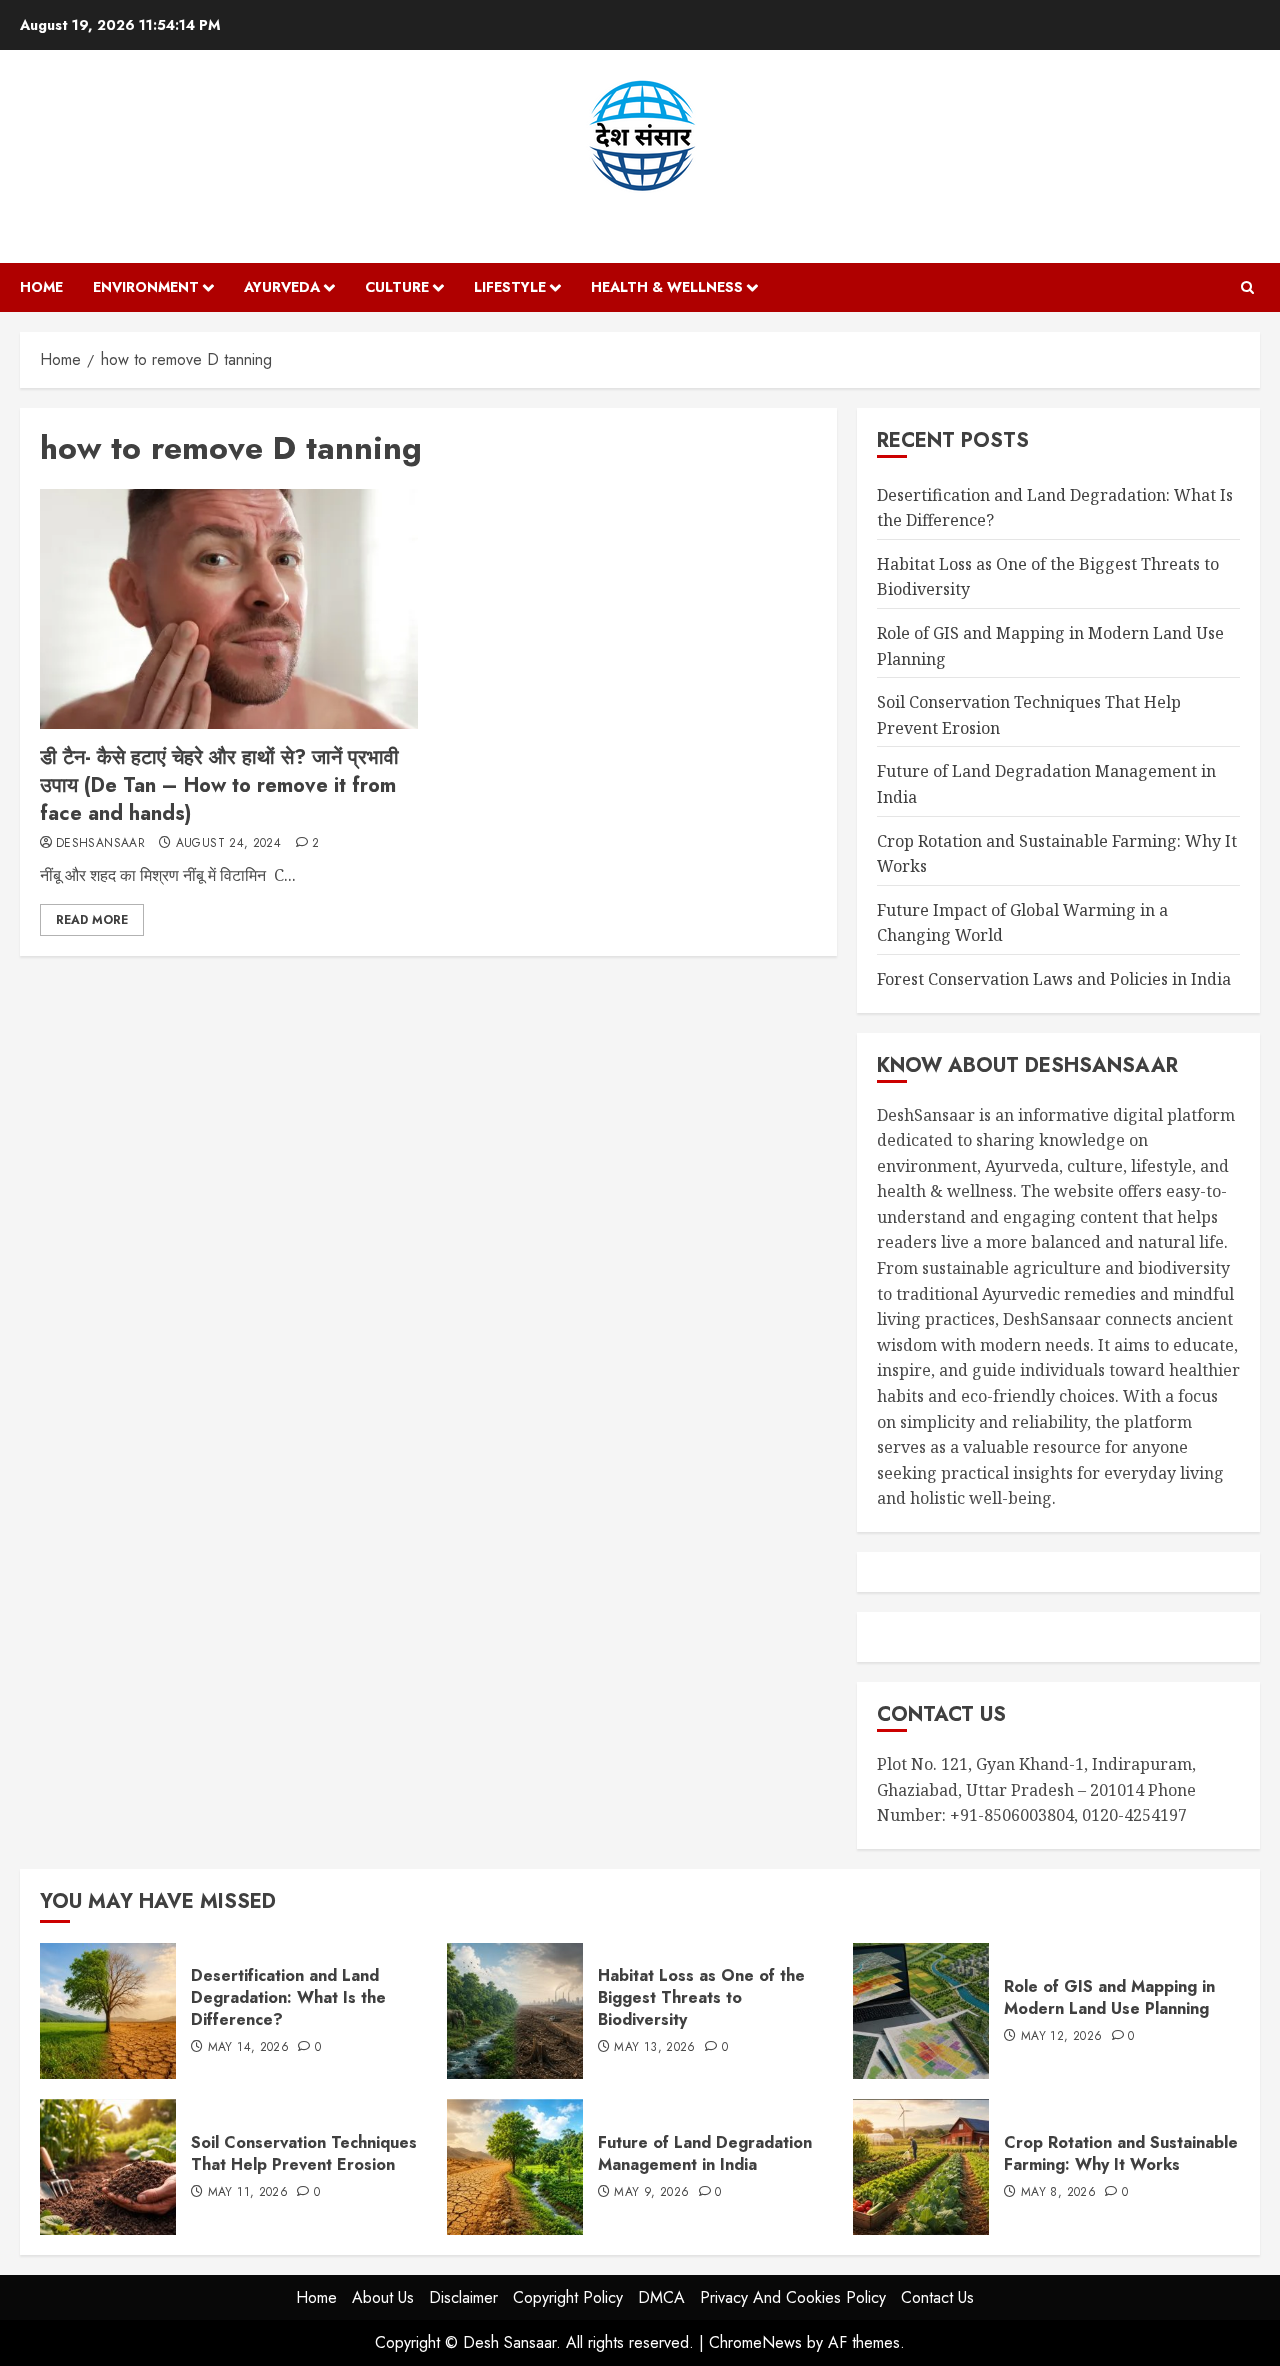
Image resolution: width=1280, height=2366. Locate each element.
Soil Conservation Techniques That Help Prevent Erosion (304, 2153)
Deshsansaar (100, 844)
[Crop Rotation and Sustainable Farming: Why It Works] (921, 2167)
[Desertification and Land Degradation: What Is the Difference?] (108, 2011)
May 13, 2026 (654, 2048)
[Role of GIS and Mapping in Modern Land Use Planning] (921, 2011)
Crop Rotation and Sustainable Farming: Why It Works (1121, 2153)
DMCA (661, 2297)
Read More (92, 920)
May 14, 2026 (248, 2048)
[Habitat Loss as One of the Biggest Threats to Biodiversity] (515, 2011)
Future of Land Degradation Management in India (705, 2153)
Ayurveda (282, 287)
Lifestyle (510, 287)
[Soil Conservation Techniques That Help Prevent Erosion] (108, 2167)
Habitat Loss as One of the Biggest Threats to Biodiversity (701, 1998)
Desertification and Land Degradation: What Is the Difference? (288, 1998)
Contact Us (937, 2297)
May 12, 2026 (1061, 2037)
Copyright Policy (568, 2297)
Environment (146, 287)
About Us (383, 2297)
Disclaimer (463, 2297)
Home (41, 287)
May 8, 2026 (1058, 2193)
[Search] (1247, 287)
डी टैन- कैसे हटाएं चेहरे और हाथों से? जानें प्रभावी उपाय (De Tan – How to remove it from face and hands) (219, 785)
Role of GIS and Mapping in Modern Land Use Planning (1109, 1997)
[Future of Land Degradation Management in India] (515, 2167)
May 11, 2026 (248, 2193)
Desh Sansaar (640, 213)
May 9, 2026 (651, 2193)
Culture (397, 287)
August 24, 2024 (228, 844)
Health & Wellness (667, 287)
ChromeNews (755, 2342)
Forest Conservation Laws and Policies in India (1054, 979)
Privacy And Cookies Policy (793, 2297)
